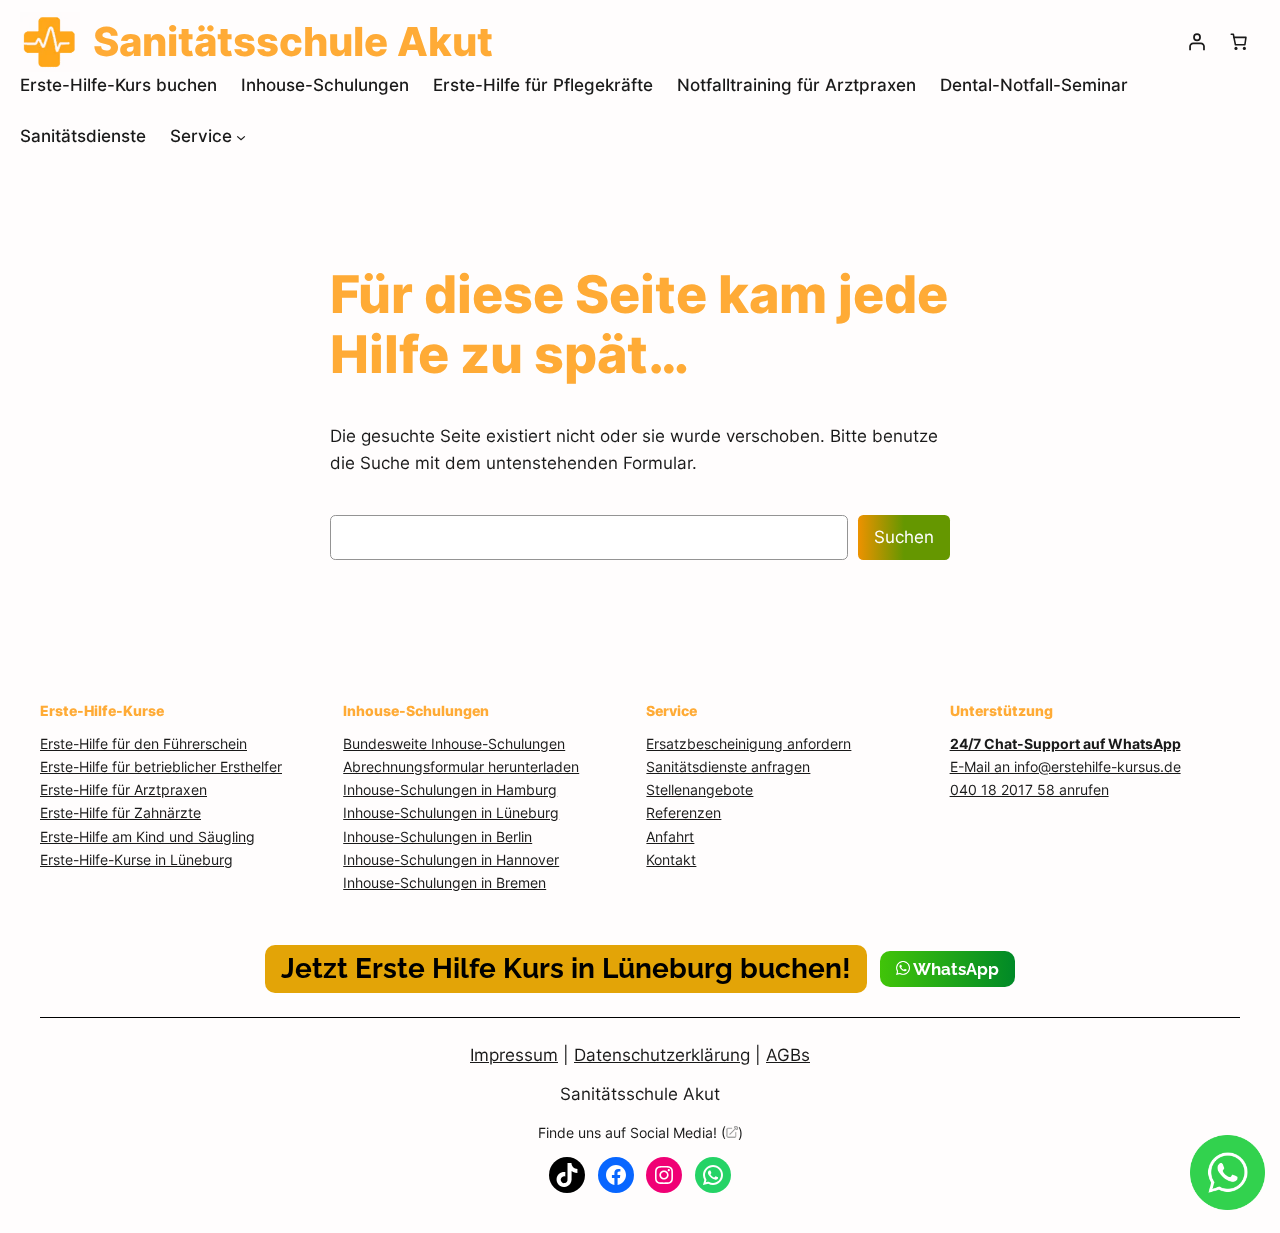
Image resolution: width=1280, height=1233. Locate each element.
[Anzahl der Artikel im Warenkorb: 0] (1239, 42)
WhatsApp (954, 969)
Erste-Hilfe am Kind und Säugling (147, 836)
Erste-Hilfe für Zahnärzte (120, 812)
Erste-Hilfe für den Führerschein (143, 743)
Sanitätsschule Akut (640, 1094)
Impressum (514, 1055)
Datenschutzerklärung (662, 1055)
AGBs (788, 1055)
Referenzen (683, 812)
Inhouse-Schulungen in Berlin (437, 836)
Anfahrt (670, 836)
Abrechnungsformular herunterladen (461, 766)
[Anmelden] (1197, 42)
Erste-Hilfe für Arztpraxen (123, 789)
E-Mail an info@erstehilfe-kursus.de (1065, 766)
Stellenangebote (699, 789)
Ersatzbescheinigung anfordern (748, 743)
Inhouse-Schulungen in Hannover (451, 859)
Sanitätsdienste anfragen (728, 766)
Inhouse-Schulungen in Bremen (444, 882)
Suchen (904, 537)
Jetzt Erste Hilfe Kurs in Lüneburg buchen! (566, 968)
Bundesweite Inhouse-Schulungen (454, 743)
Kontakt (671, 859)
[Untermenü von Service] (241, 136)
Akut (293, 42)
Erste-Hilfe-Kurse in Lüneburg (136, 859)
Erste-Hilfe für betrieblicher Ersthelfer (161, 766)
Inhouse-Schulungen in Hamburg (450, 789)
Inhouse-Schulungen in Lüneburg (451, 812)
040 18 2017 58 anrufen (1029, 789)
